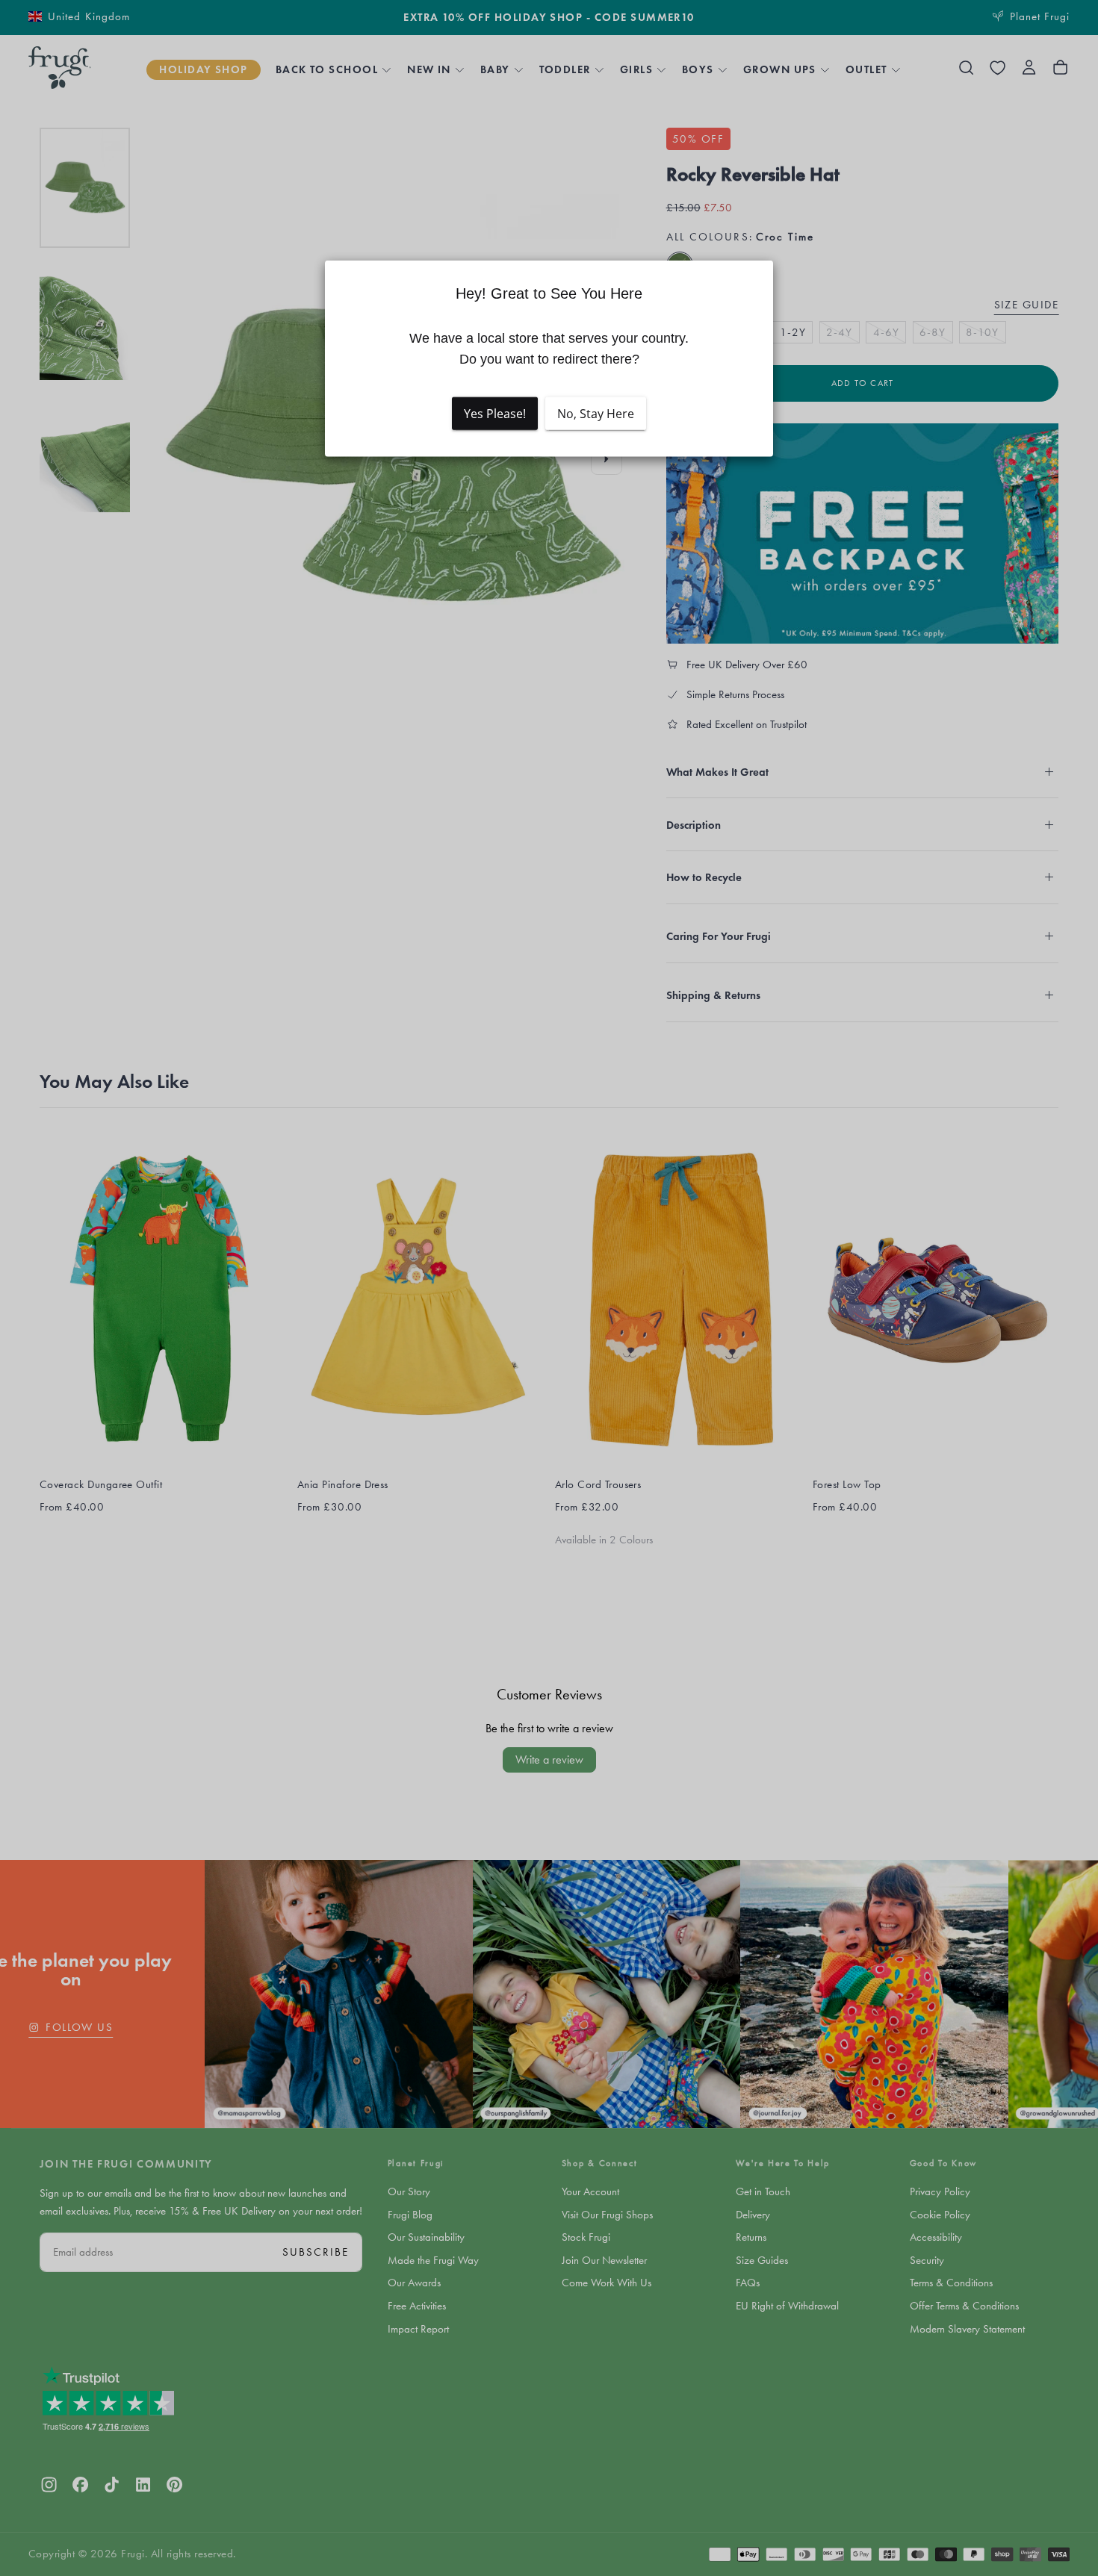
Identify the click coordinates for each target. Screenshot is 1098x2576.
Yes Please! (495, 414)
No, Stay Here (596, 414)
